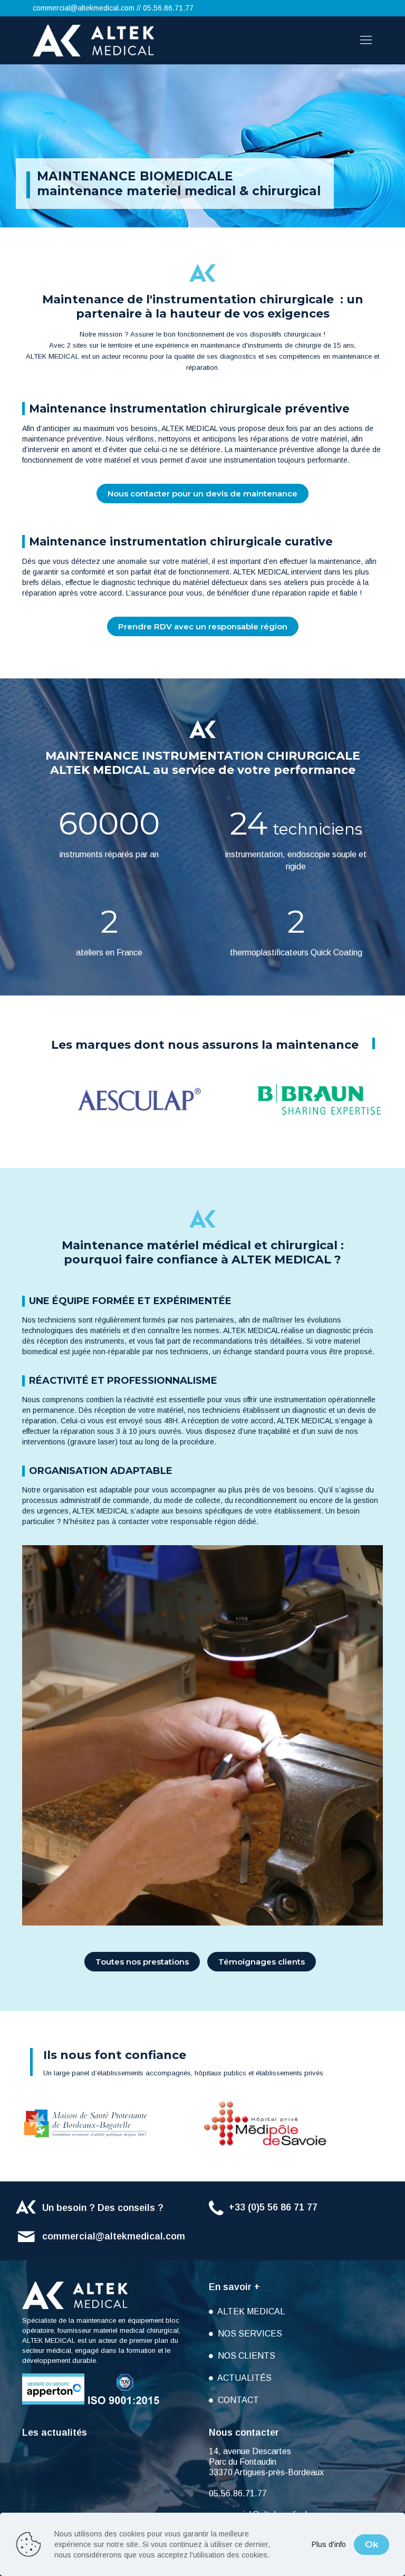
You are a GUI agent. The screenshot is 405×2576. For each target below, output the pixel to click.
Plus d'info (329, 2544)
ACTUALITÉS (244, 2378)
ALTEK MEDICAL (250, 2311)
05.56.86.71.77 (168, 8)
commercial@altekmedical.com (84, 8)
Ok (372, 2544)
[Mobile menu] (366, 40)
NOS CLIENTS (245, 2356)
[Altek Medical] (93, 40)
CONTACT (237, 2400)
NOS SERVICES (249, 2334)
